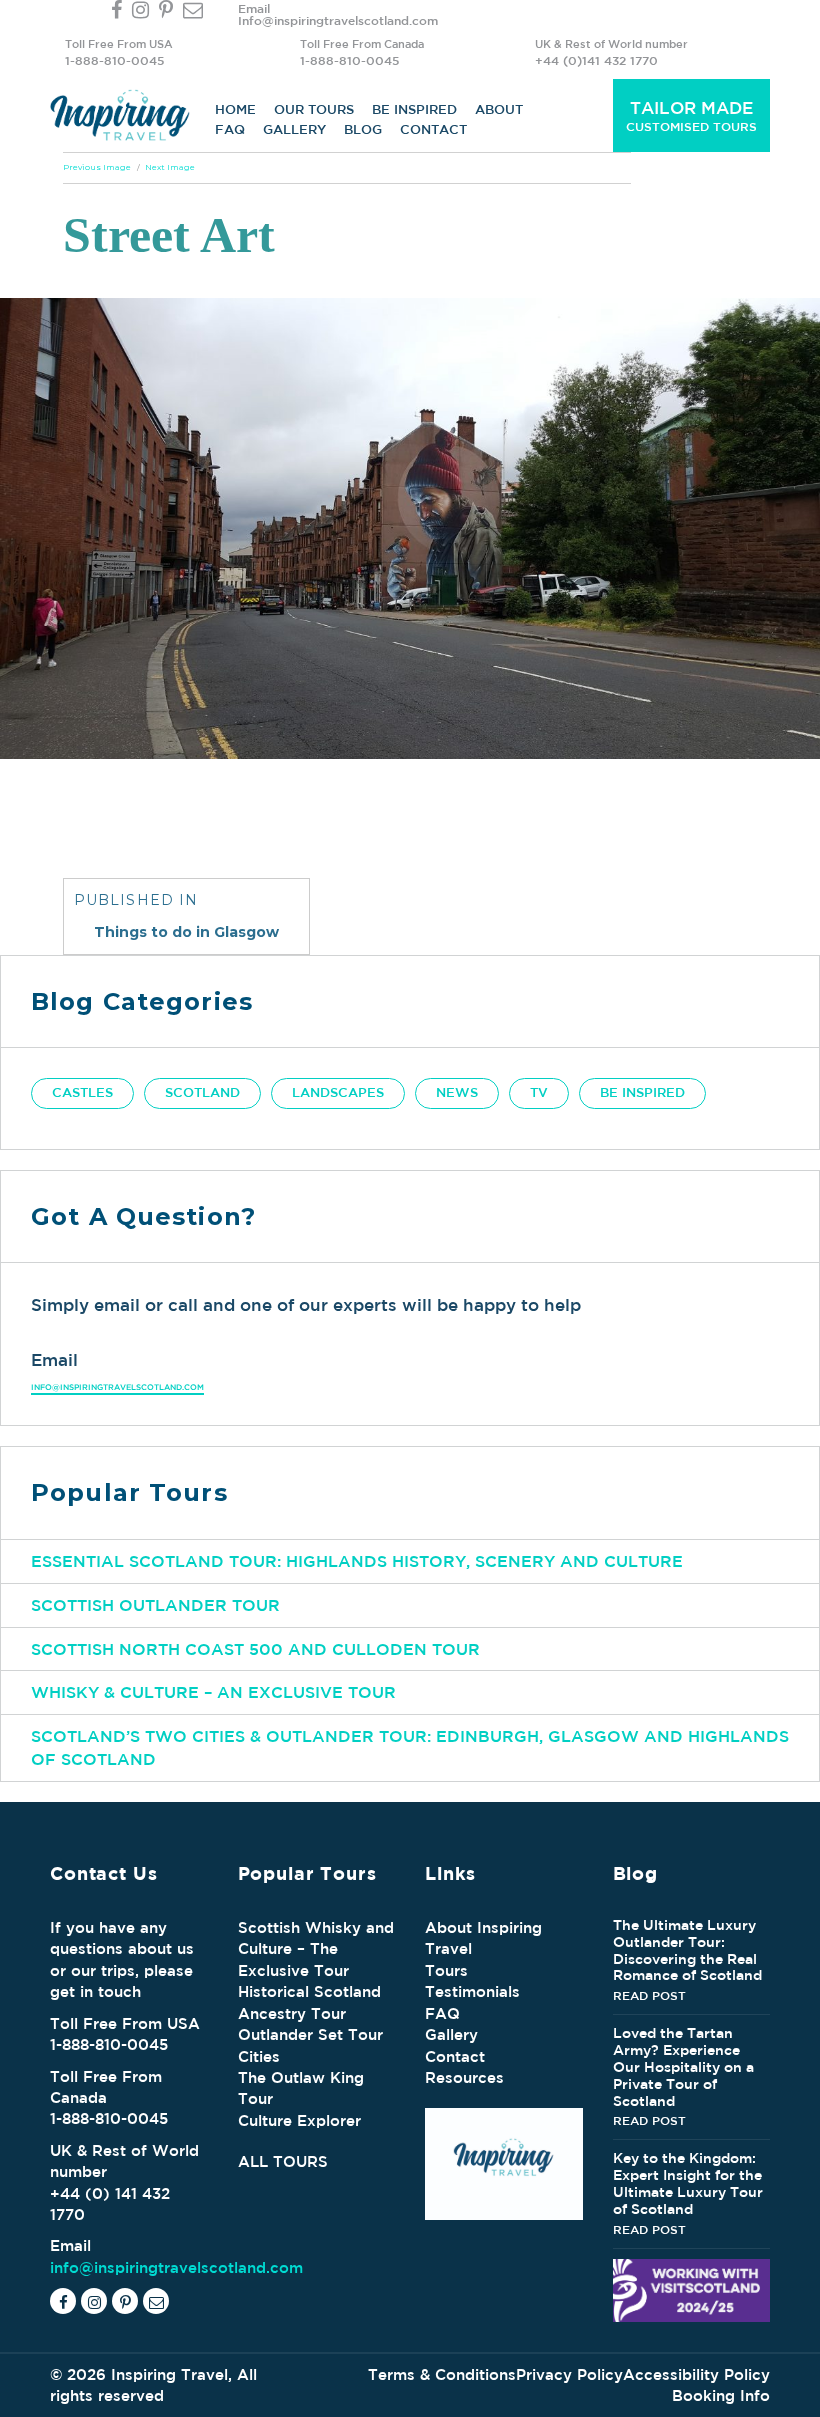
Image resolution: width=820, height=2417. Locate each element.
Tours (446, 1970)
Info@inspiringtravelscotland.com (338, 20)
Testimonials (472, 1991)
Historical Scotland (309, 1991)
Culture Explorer (299, 2120)
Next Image (170, 167)
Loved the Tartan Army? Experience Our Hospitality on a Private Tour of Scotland (683, 2066)
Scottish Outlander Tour (155, 1605)
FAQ (230, 129)
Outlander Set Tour (310, 2034)
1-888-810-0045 (114, 60)
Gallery (294, 129)
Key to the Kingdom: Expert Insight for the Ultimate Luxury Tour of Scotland (688, 2183)
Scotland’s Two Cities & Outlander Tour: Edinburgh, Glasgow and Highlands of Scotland (410, 1747)
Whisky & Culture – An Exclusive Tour (213, 1692)
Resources (464, 2077)
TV (539, 1092)
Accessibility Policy (696, 2374)
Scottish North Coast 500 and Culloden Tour (255, 1649)
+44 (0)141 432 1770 (596, 60)
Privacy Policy (569, 2374)
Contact (433, 129)
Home (235, 109)
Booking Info (721, 2395)
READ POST (649, 1995)
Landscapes (338, 1092)
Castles (82, 1092)
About (499, 109)
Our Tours (314, 109)
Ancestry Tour (292, 2013)
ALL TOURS (283, 2161)
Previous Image (97, 167)
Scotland (202, 1092)
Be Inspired (414, 109)
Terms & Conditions (442, 2374)
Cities (259, 2056)
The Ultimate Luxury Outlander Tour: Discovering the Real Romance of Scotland (687, 1950)
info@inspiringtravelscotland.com (117, 1387)
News (457, 1092)
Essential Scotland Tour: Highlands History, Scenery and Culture (357, 1561)
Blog (363, 129)
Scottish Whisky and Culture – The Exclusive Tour (316, 1949)
